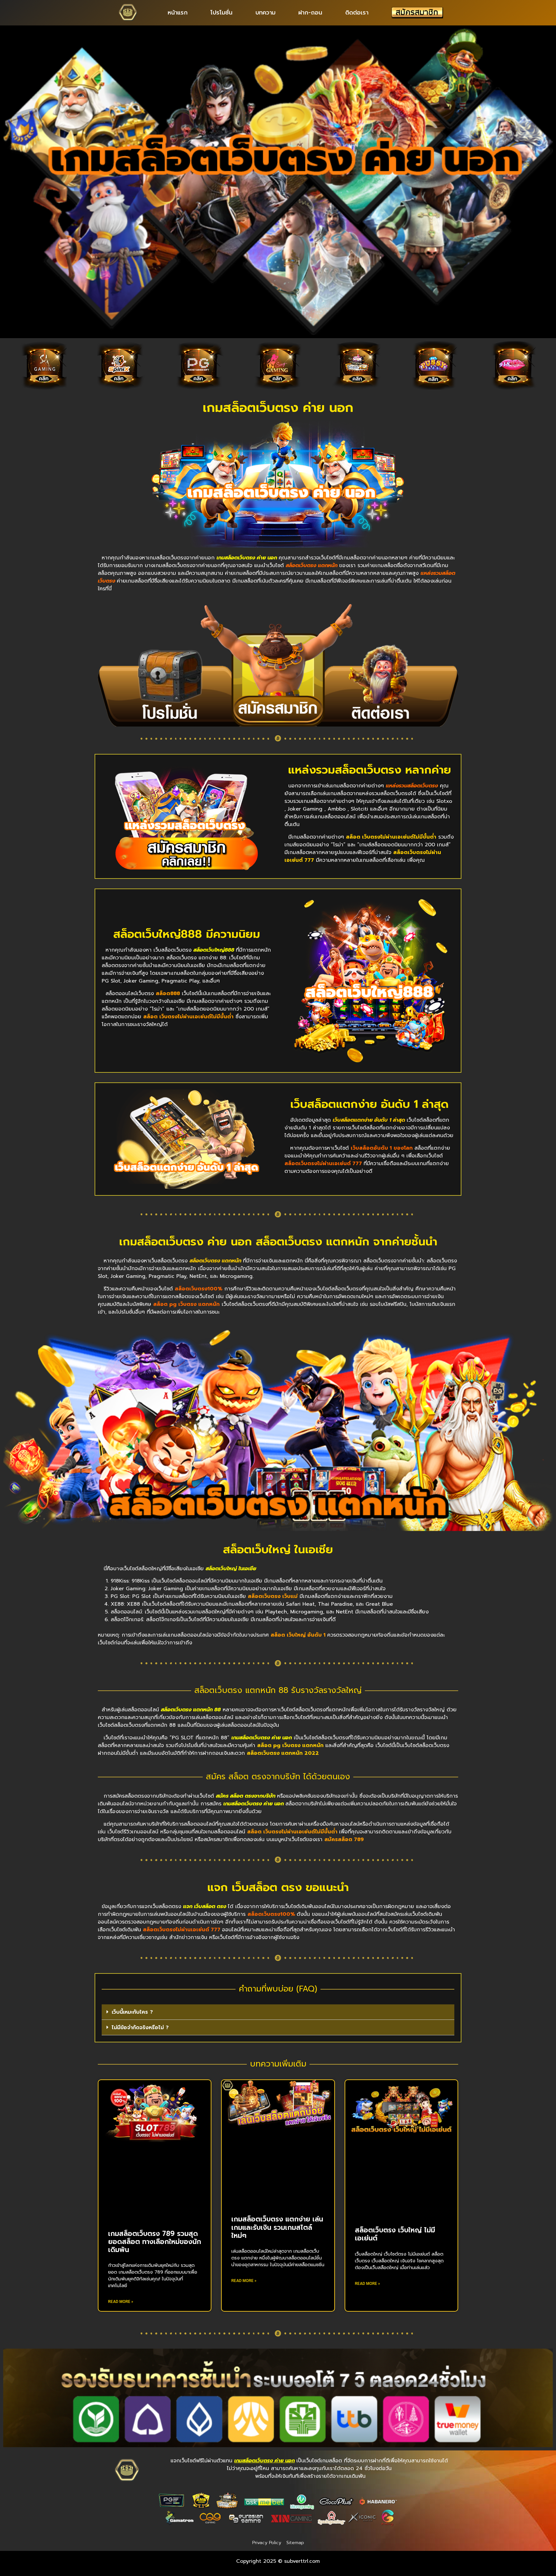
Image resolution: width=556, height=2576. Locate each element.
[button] (278, 2012)
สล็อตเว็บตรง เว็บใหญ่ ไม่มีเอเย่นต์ (395, 2234)
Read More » (121, 2302)
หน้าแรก (178, 13)
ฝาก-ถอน (310, 13)
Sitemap (295, 2543)
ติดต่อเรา (357, 13)
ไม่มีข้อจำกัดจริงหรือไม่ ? (140, 2028)
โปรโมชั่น (221, 13)
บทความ (265, 13)
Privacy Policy (267, 2543)
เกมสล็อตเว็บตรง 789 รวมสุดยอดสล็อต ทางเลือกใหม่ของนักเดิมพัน (155, 2242)
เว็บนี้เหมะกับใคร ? (132, 2012)
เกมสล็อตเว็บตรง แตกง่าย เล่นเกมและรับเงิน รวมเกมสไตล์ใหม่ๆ (277, 2227)
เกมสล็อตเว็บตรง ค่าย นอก (278, 408)
